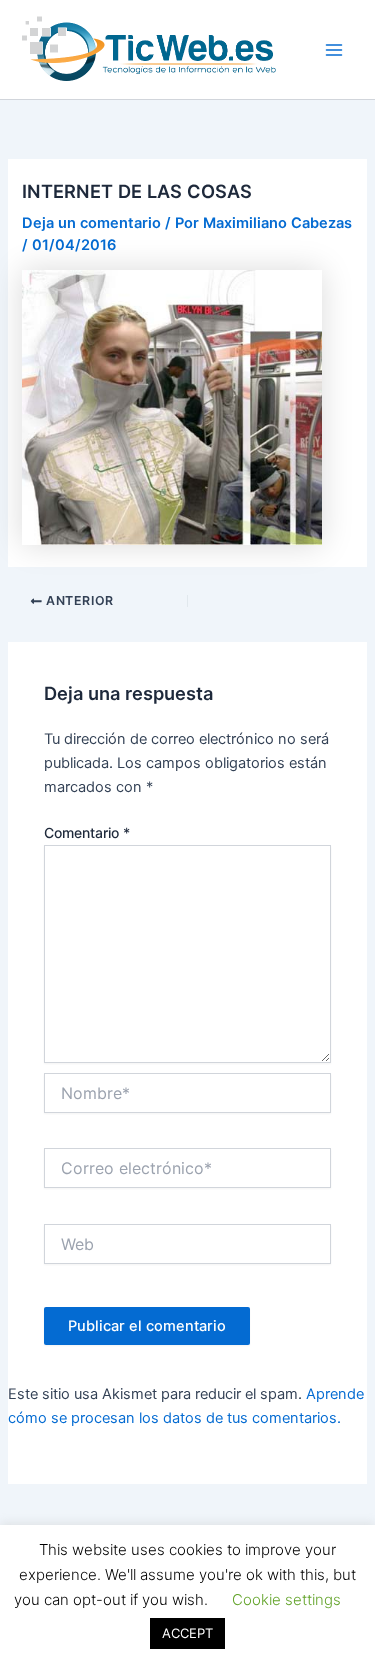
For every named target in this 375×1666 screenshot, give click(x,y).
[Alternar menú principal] (334, 50)
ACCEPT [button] (187, 1633)
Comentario (87, 832)
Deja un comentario (91, 223)
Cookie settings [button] (286, 1599)
